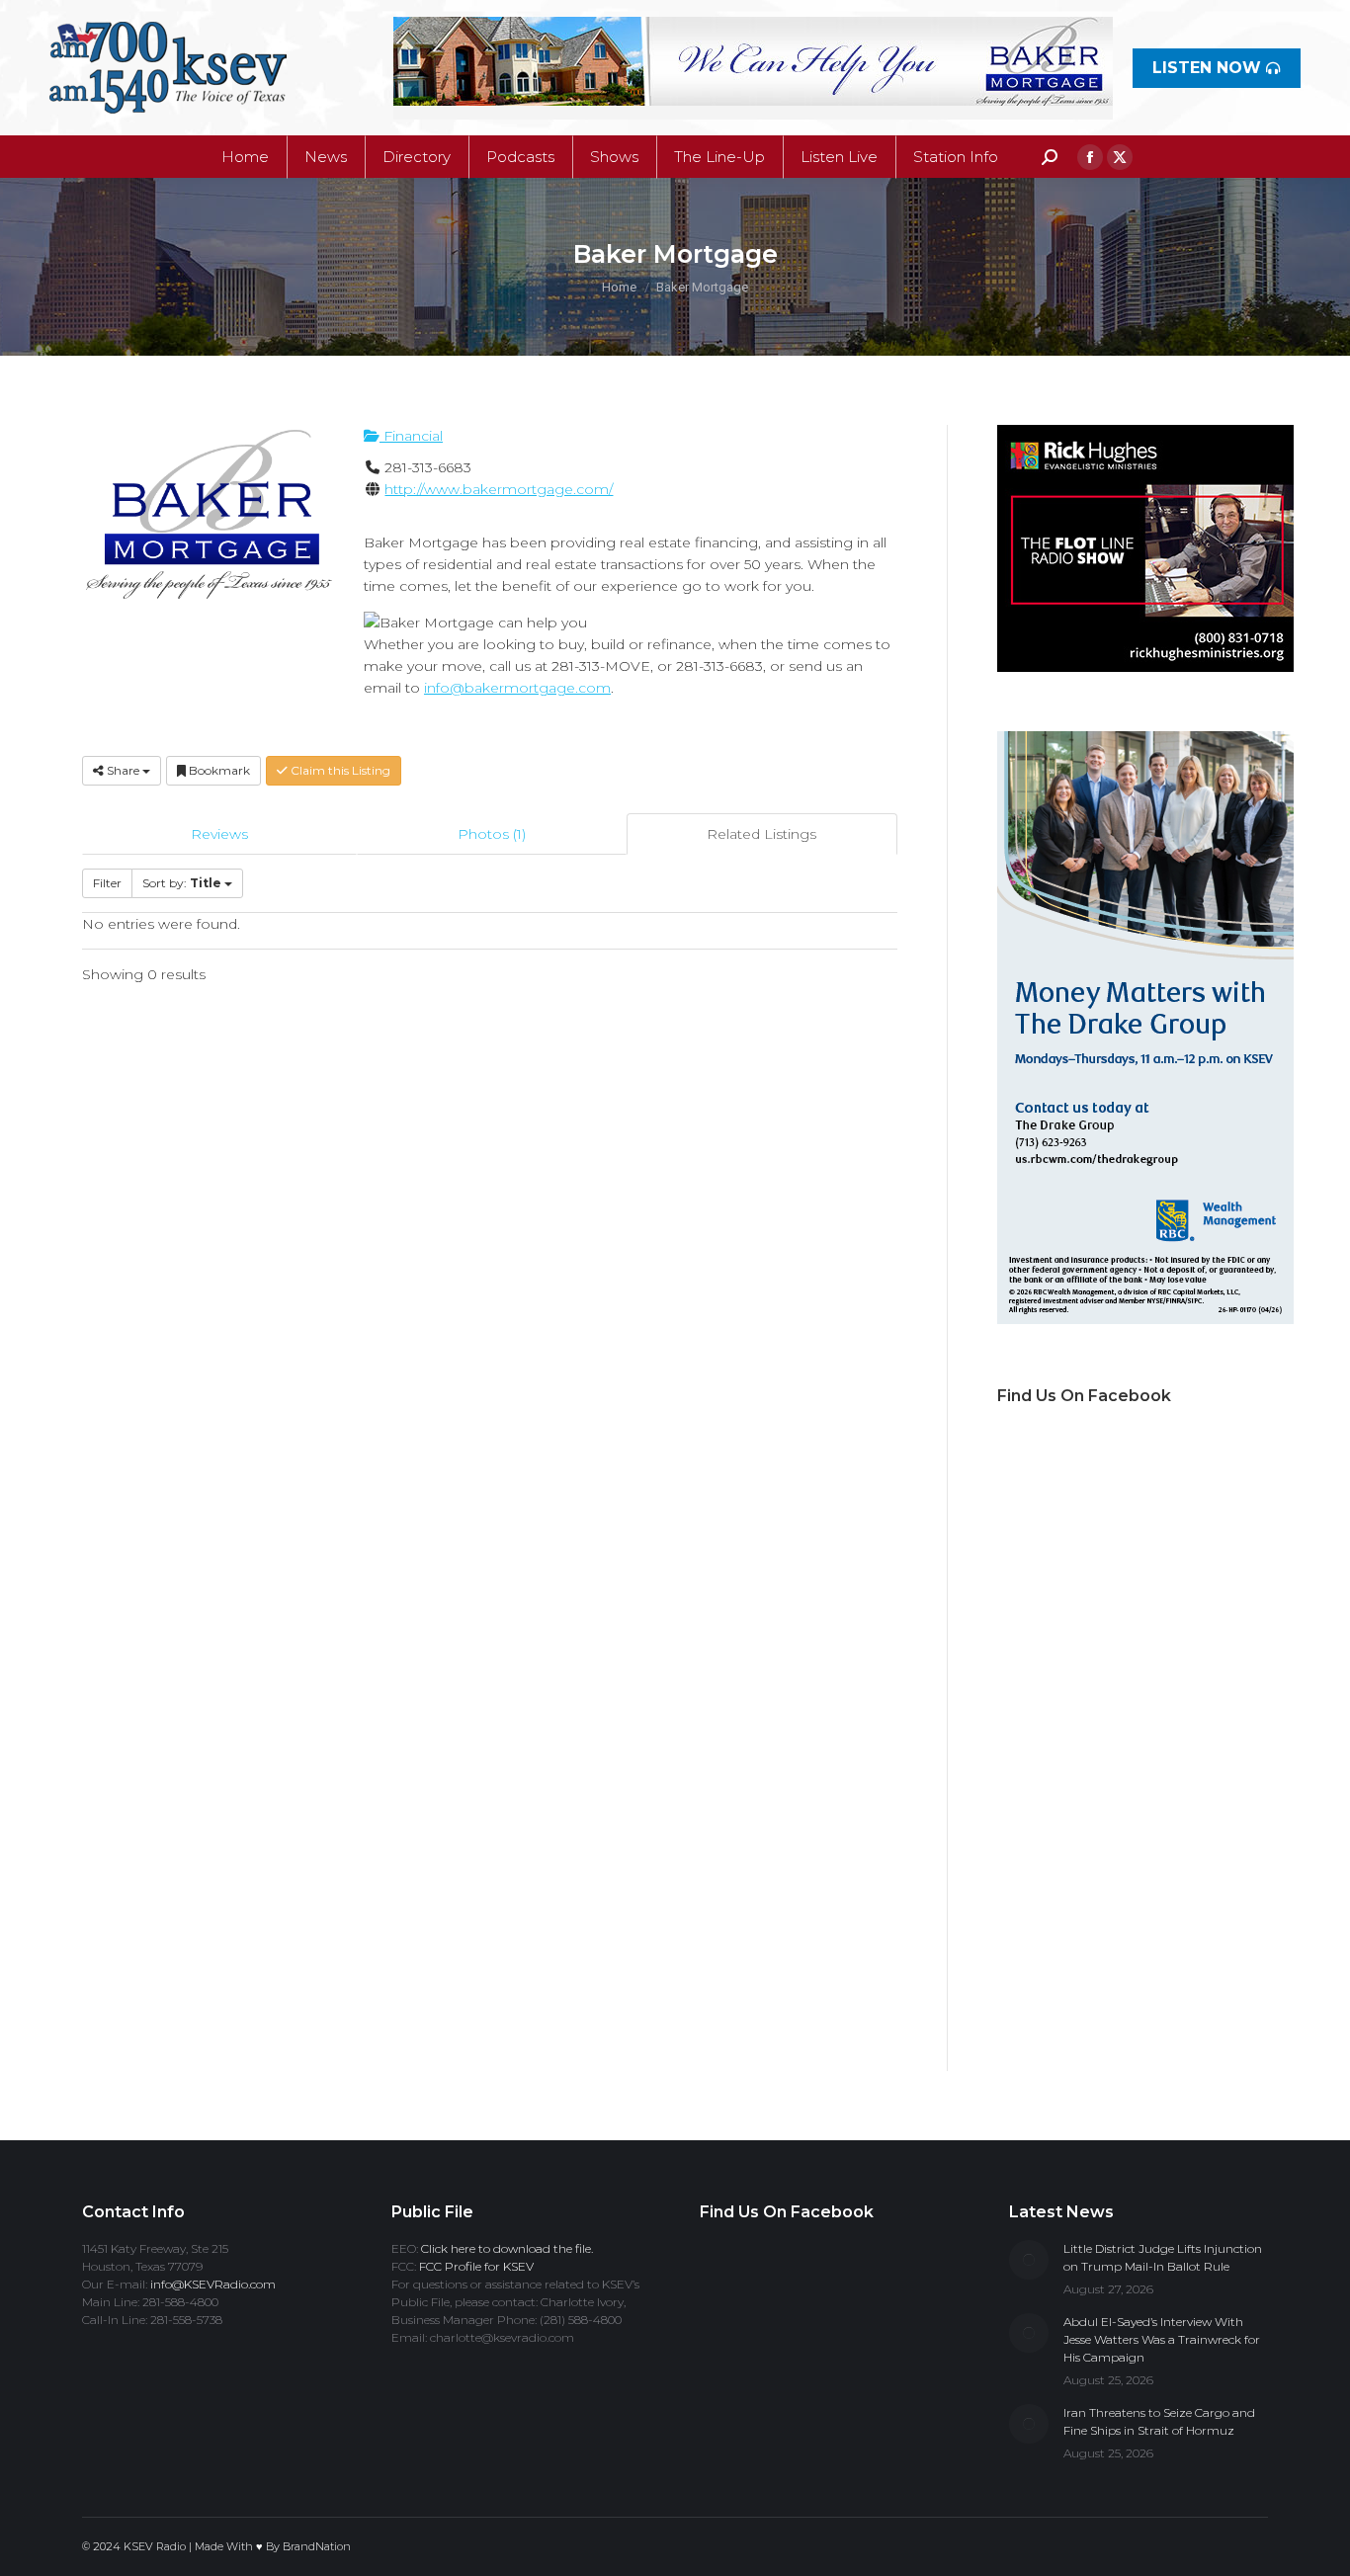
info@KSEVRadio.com (213, 2284)
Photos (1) (492, 834)
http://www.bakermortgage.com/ (499, 489)
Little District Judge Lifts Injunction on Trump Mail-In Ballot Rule (1163, 2257)
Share (123, 770)
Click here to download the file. (507, 2248)
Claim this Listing (339, 770)
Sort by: (182, 883)
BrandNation (317, 2546)
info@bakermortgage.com (517, 688)
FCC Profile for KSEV (476, 2266)
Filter (107, 883)
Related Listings (761, 834)
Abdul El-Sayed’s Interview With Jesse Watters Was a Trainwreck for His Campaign (1162, 2339)
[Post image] (1029, 2260)
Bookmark (218, 770)
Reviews (219, 834)
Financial (411, 436)
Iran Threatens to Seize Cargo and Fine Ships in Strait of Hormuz (1159, 2421)
